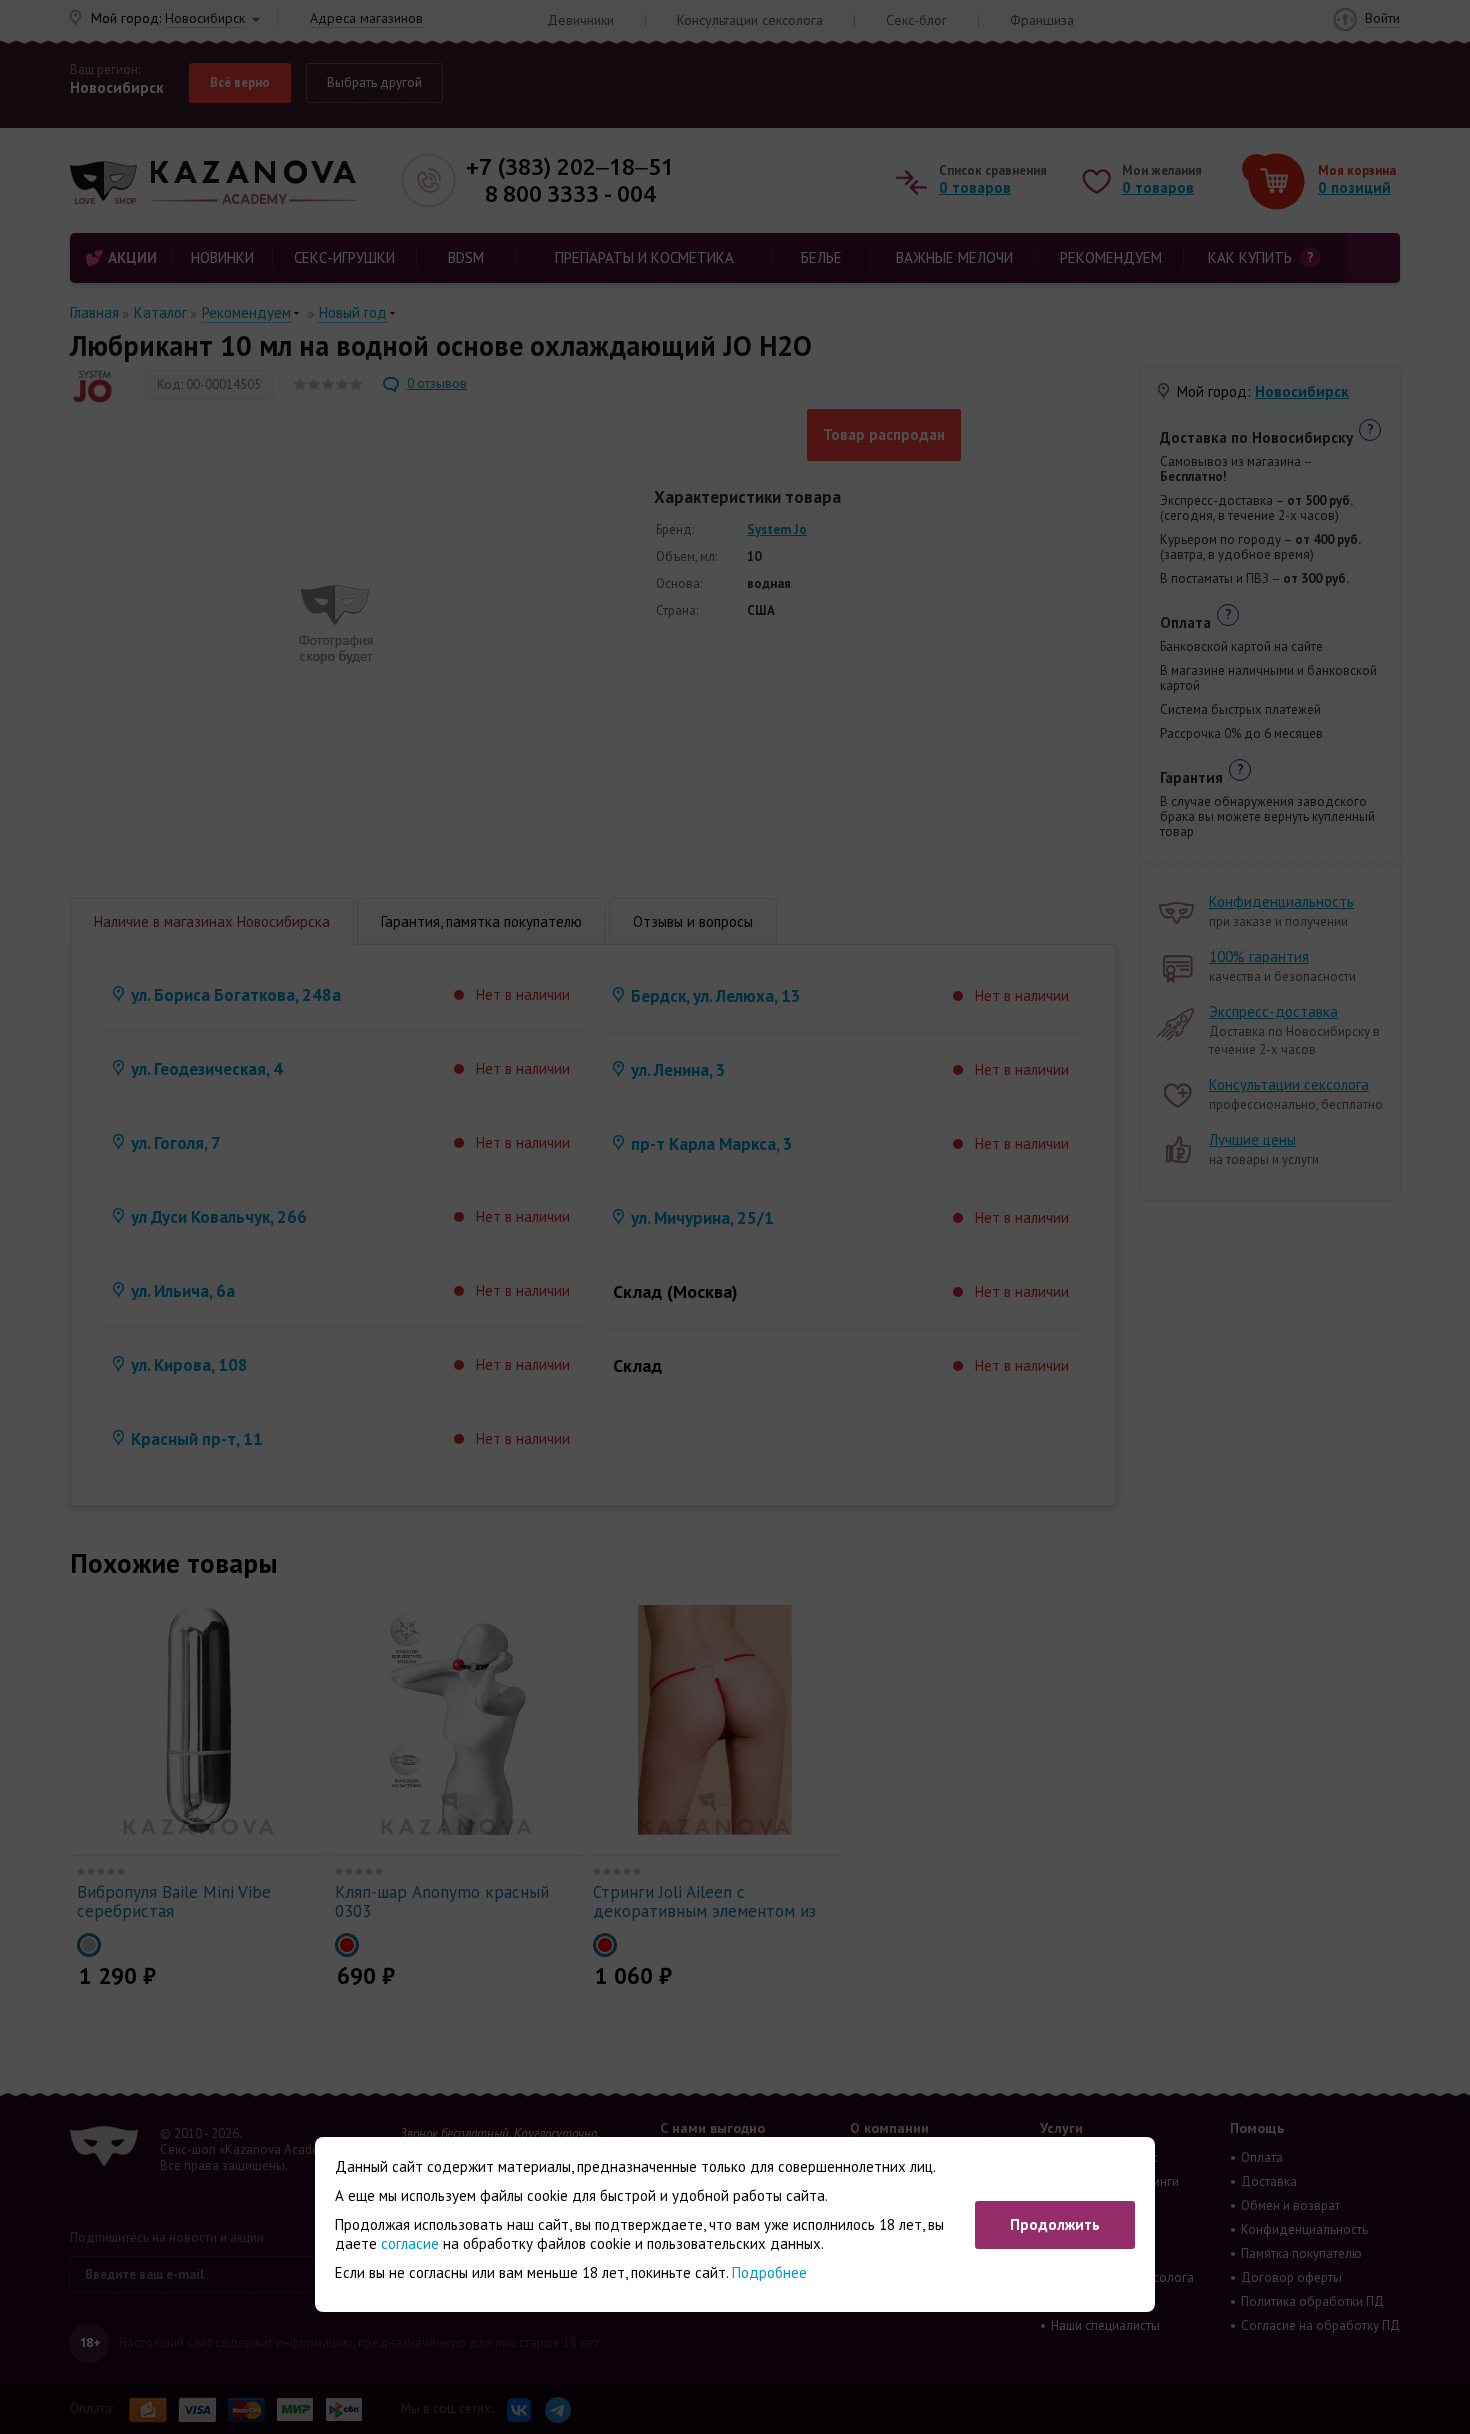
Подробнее (769, 2272)
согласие (410, 2243)
